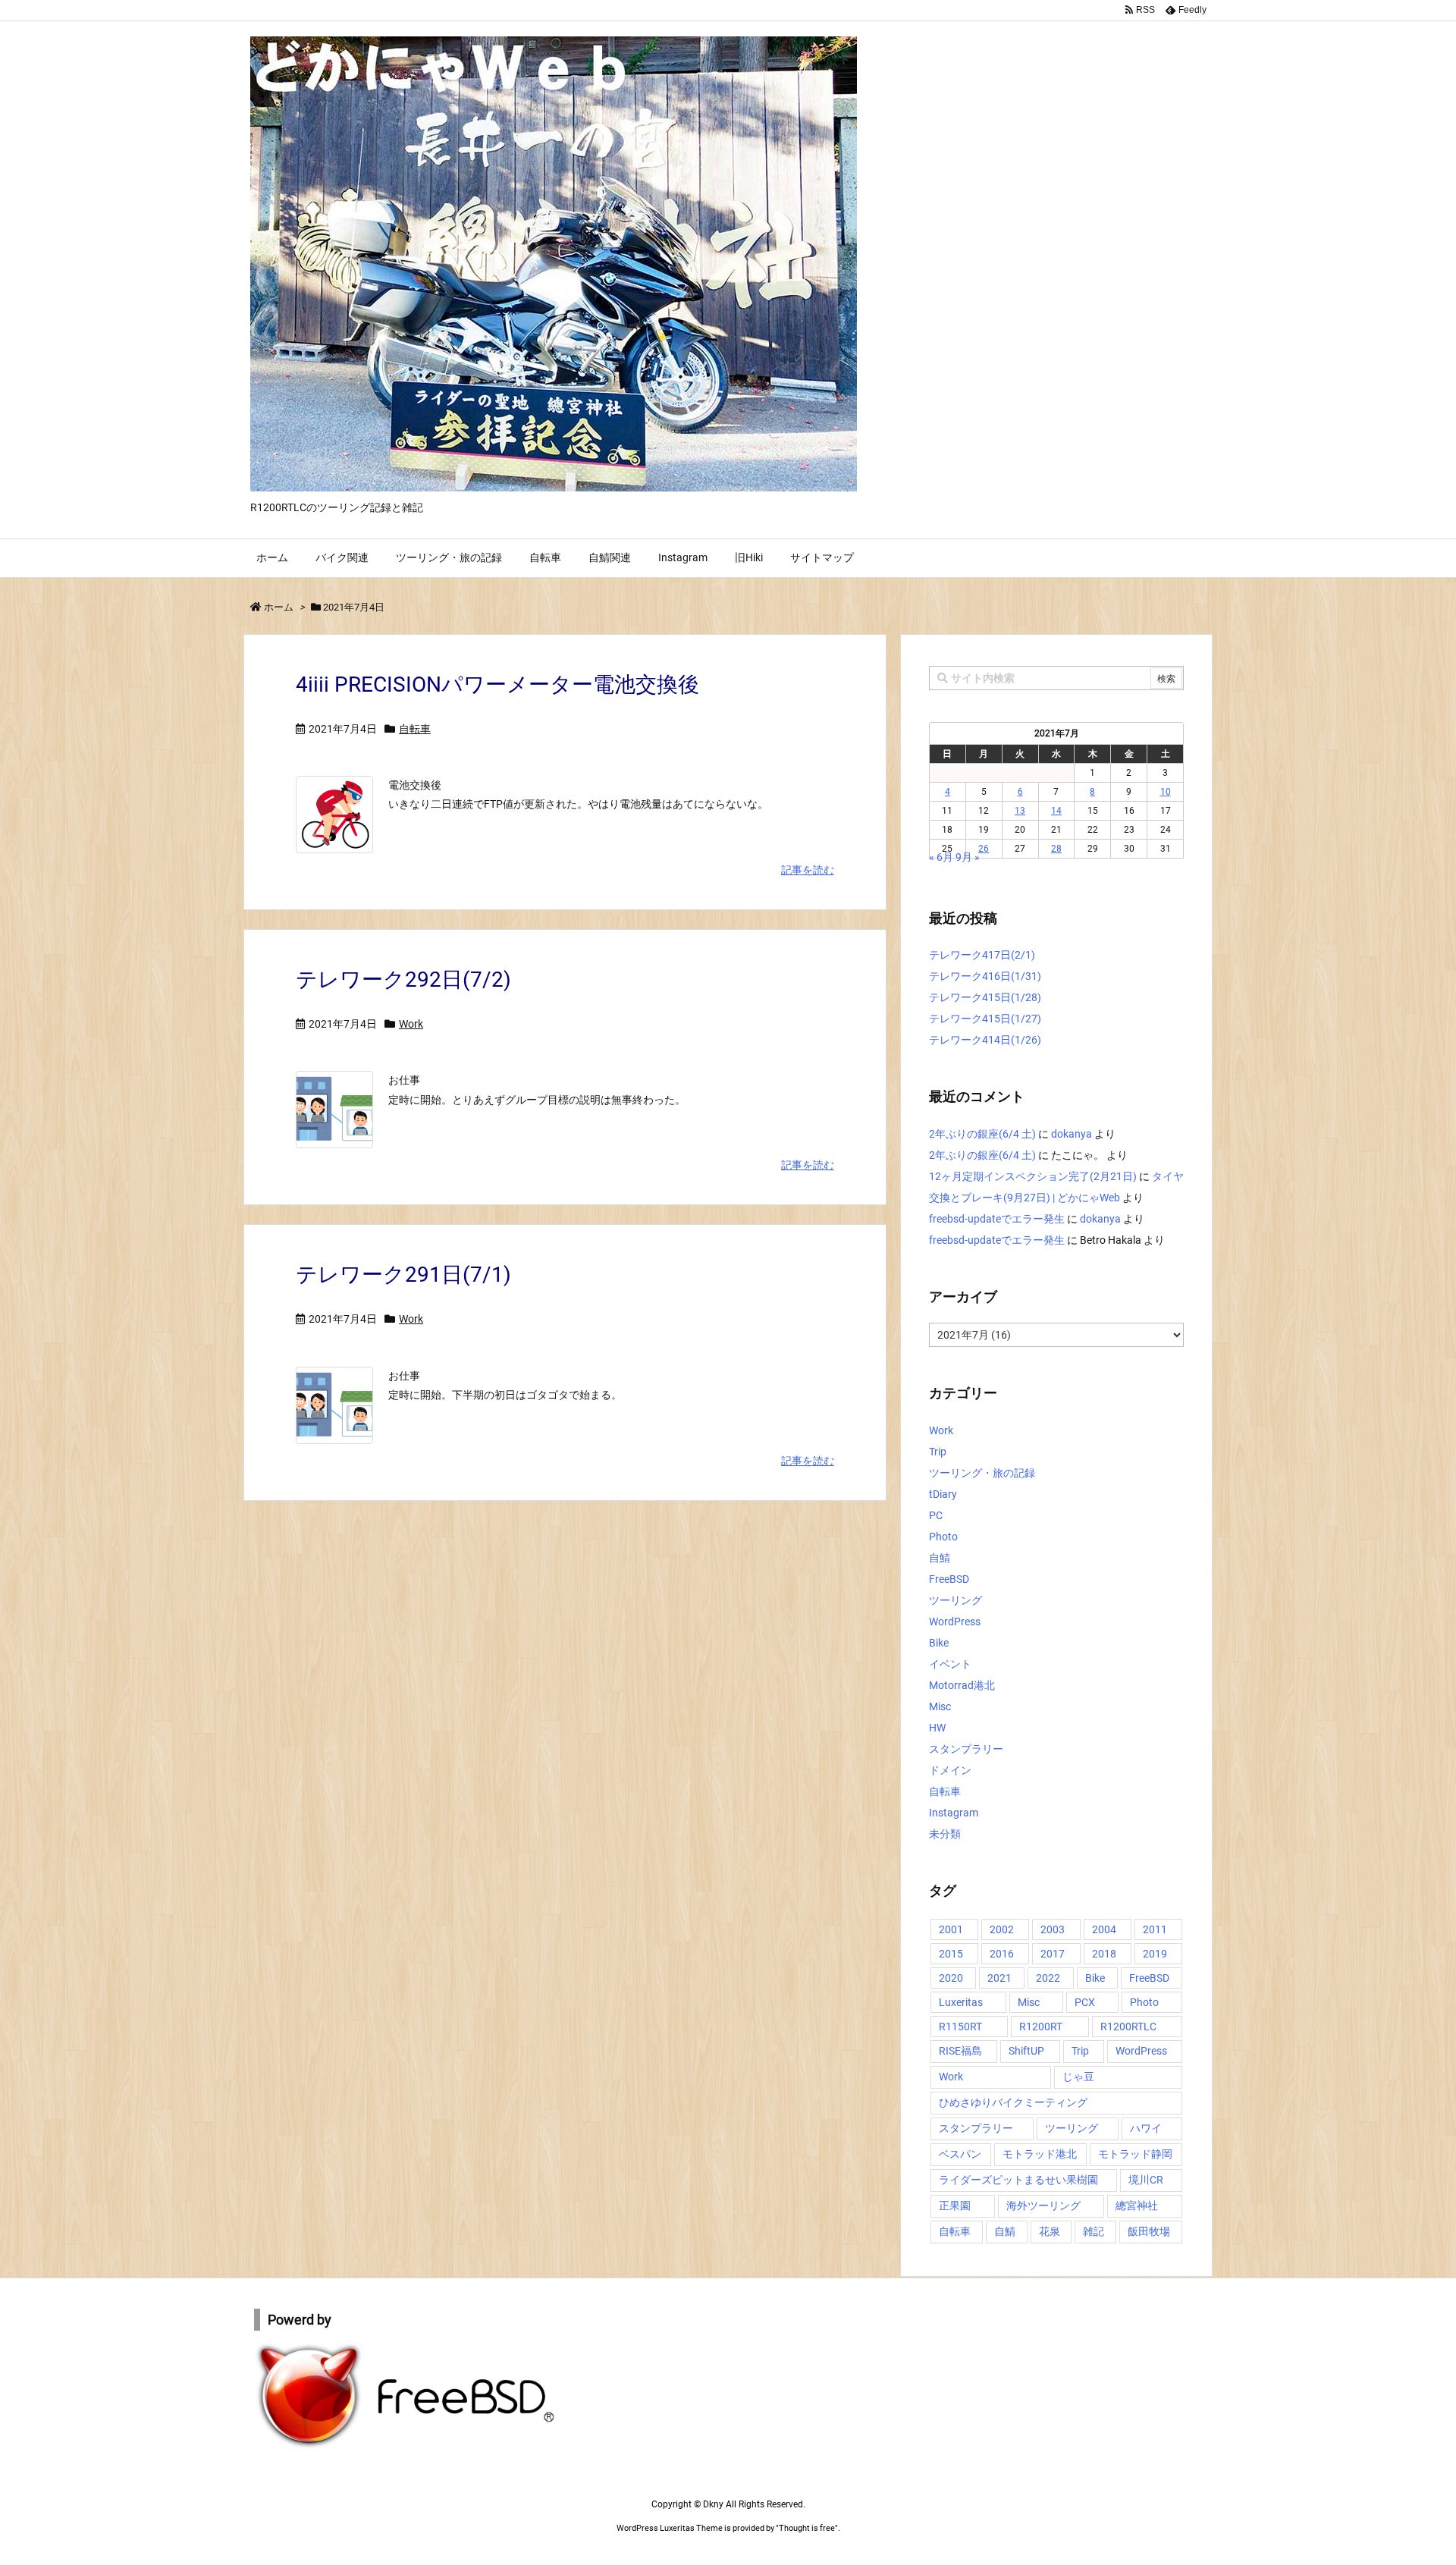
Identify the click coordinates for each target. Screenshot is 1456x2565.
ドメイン (950, 1770)
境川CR (1146, 2180)
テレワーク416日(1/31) (985, 976)
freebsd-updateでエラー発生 (997, 1219)
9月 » (968, 857)
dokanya (1072, 1134)
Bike (939, 1643)
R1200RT (1041, 2027)
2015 (951, 1954)
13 (1020, 811)
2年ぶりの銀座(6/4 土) (982, 1134)
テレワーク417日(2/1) (982, 955)
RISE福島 (960, 2051)
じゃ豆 (1078, 2077)
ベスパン (960, 2154)
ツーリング (955, 1600)
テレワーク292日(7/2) (403, 980)
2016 (1002, 1954)
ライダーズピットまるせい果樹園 (1018, 2180)
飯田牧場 (1149, 2231)
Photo (943, 1537)
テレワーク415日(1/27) (985, 1019)
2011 (1155, 1929)
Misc (940, 1706)
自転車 (415, 729)
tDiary (943, 1494)
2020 (951, 1978)
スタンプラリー (966, 1749)
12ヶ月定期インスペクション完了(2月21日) (1033, 1176)
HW (937, 1728)
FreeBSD (949, 1579)
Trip (938, 1452)
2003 (1053, 1929)
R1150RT (960, 2027)
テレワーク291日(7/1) (403, 1275)
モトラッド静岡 (1135, 2154)
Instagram (954, 1813)
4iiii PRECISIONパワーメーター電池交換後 (497, 684)
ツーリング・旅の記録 (982, 1473)
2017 (1053, 1954)
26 (984, 849)
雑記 (1094, 2231)
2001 (951, 1929)
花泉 (1050, 2231)
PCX (1085, 2002)
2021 (999, 1978)
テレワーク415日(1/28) (985, 997)
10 (1166, 792)
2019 (1155, 1954)
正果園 (955, 2206)
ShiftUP (1026, 2051)
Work (411, 1024)
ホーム (279, 607)
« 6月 (941, 857)
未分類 (945, 1834)
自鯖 (940, 1558)
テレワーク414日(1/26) (985, 1040)
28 (1056, 849)
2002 (1002, 1929)
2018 (1104, 1954)
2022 (1048, 1978)
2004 (1104, 1929)
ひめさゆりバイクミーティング (1013, 2102)
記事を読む (808, 870)
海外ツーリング (1043, 2206)
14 (1056, 811)
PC (936, 1515)
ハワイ (1146, 2128)
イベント (950, 1664)
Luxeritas (961, 2002)
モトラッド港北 (1040, 2154)
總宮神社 (1137, 2206)
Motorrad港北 (962, 1685)
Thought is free (807, 2528)
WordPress (955, 1622)
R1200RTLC (1128, 2027)
